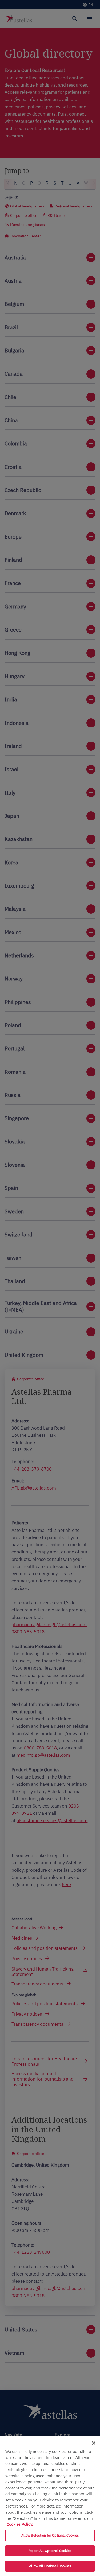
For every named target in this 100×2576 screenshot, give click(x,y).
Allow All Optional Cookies (50, 2566)
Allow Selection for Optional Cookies (50, 2535)
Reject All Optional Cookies (50, 2551)
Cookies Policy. (20, 2524)
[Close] (94, 2443)
